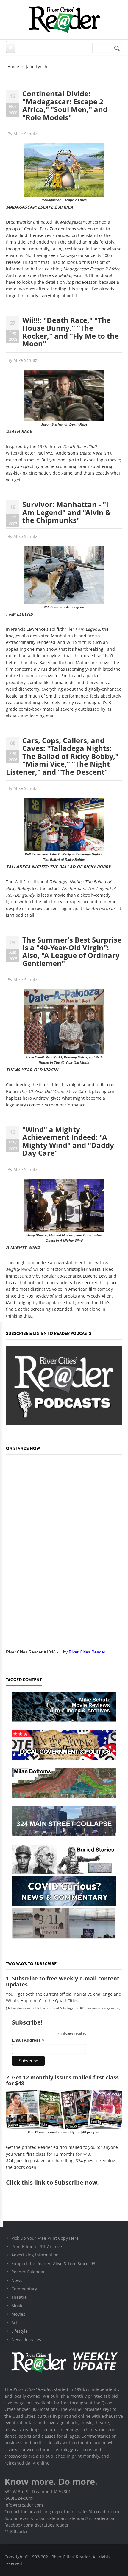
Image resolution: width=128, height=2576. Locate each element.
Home (13, 67)
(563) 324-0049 (19, 2498)
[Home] (64, 20)
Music (17, 2306)
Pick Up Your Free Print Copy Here (45, 2238)
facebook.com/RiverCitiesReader (37, 2525)
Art (14, 2322)
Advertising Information (35, 2255)
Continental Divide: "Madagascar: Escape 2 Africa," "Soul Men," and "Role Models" (65, 105)
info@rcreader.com (24, 2505)
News (17, 2280)
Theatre (19, 2297)
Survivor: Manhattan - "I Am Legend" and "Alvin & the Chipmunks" (67, 512)
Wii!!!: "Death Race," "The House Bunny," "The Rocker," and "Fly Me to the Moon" (71, 332)
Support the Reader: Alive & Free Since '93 (53, 2263)
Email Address (28, 2040)
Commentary (24, 2289)
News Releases (26, 2339)
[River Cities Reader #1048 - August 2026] (64, 1550)
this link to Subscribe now (59, 2182)
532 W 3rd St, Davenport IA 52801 (38, 2491)
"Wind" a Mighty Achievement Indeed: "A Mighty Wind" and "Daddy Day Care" (68, 1141)
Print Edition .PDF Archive (37, 2246)
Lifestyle (19, 2331)
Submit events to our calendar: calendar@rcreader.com (60, 2518)
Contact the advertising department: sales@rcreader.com (62, 2511)
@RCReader (16, 2531)
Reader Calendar (28, 2272)
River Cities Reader (87, 1652)
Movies (18, 2314)
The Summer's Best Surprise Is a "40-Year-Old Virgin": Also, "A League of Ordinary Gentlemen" (72, 951)
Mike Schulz (25, 134)
